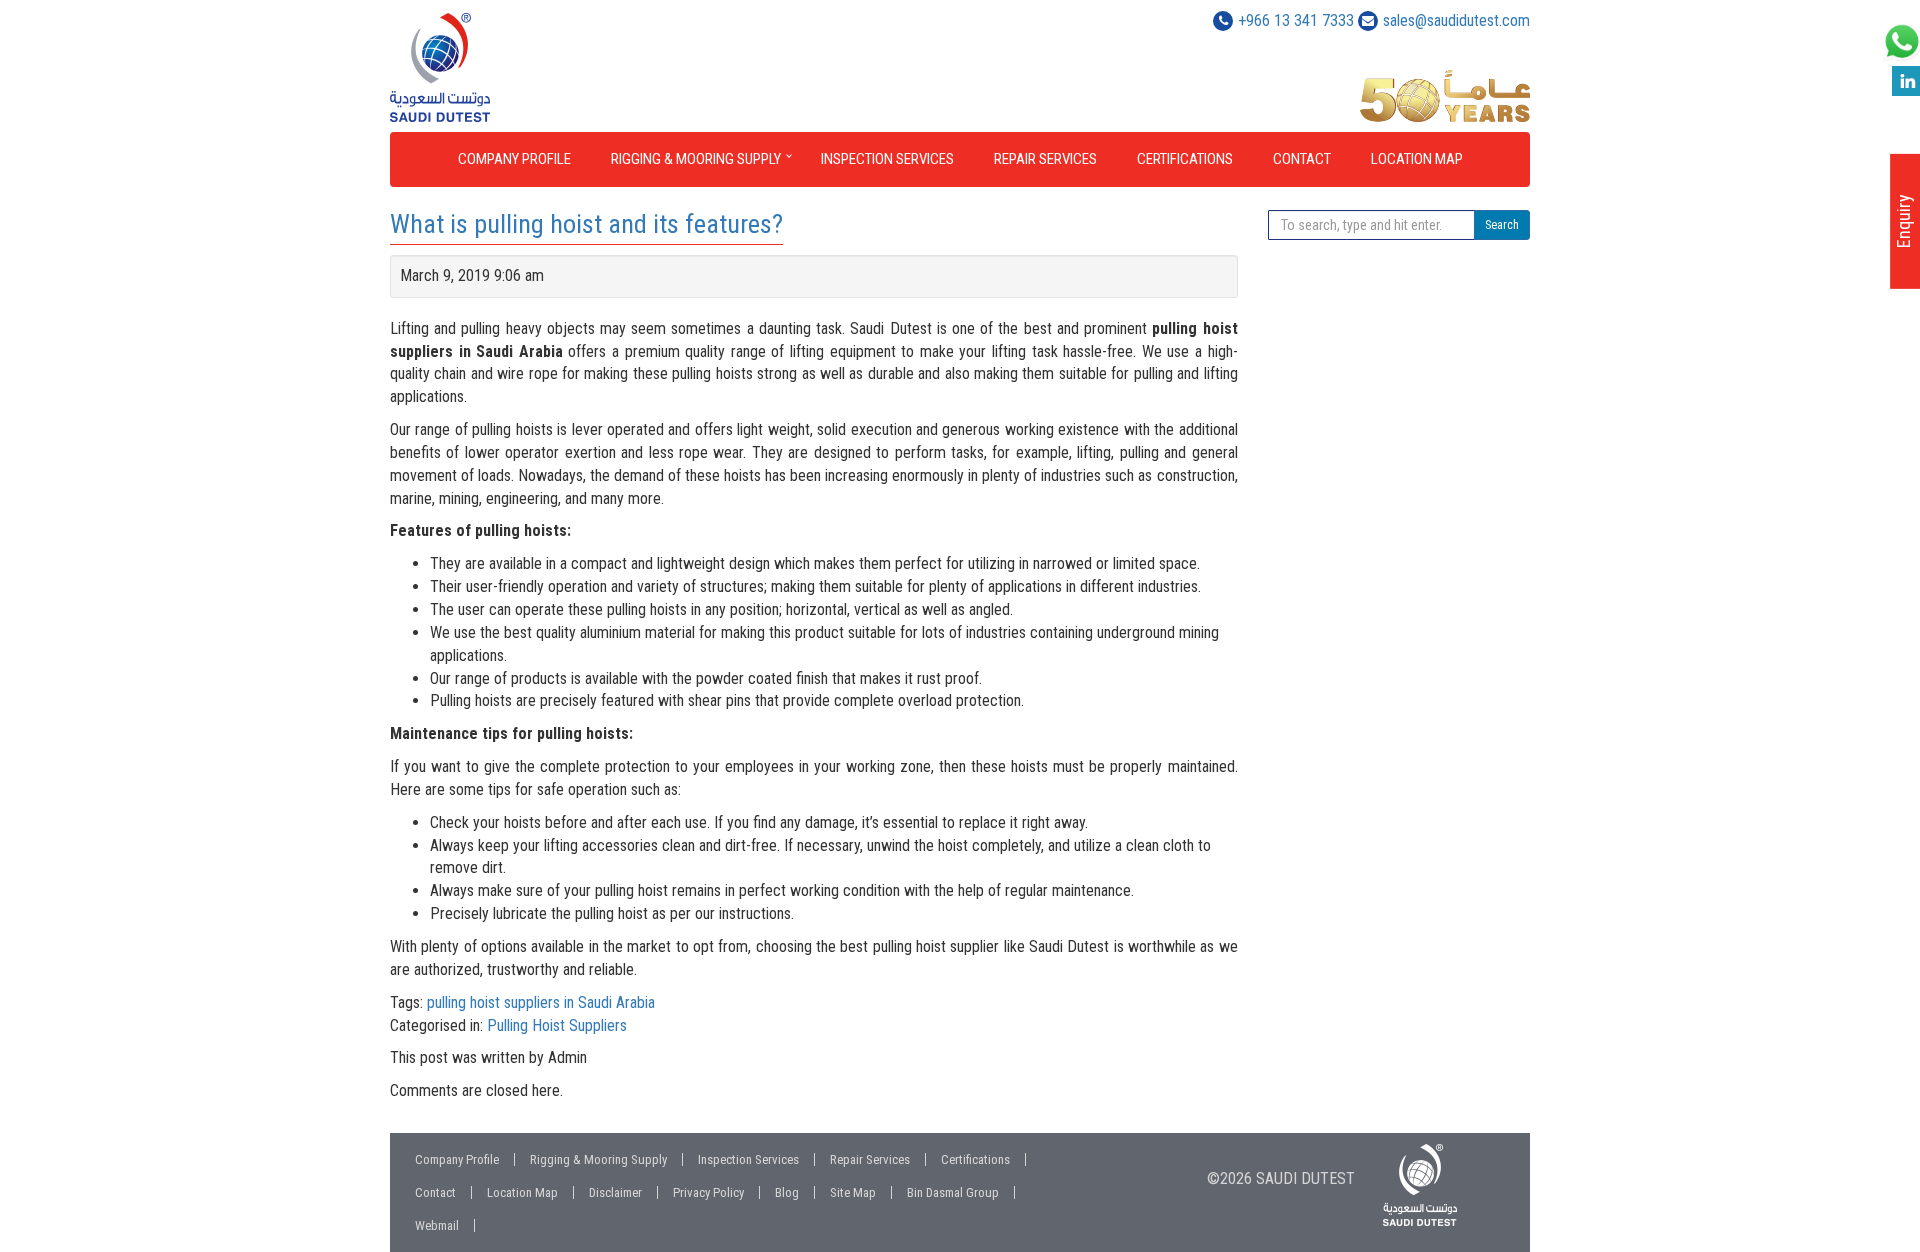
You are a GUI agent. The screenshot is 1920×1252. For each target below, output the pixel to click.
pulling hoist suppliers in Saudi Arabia (541, 1002)
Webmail (437, 1225)
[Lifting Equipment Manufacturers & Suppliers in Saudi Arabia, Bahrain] (521, 67)
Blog (787, 1192)
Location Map (1417, 159)
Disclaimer (615, 1192)
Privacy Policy (708, 1192)
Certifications (1185, 159)
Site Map (853, 1192)
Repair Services (1045, 159)
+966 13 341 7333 (1296, 20)
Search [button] (1502, 225)
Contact (1302, 159)
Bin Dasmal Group (953, 1192)
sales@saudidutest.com (1456, 20)
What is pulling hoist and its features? (586, 224)
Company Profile (514, 159)
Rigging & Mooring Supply (696, 159)
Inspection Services (887, 159)
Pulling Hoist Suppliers (557, 1025)
